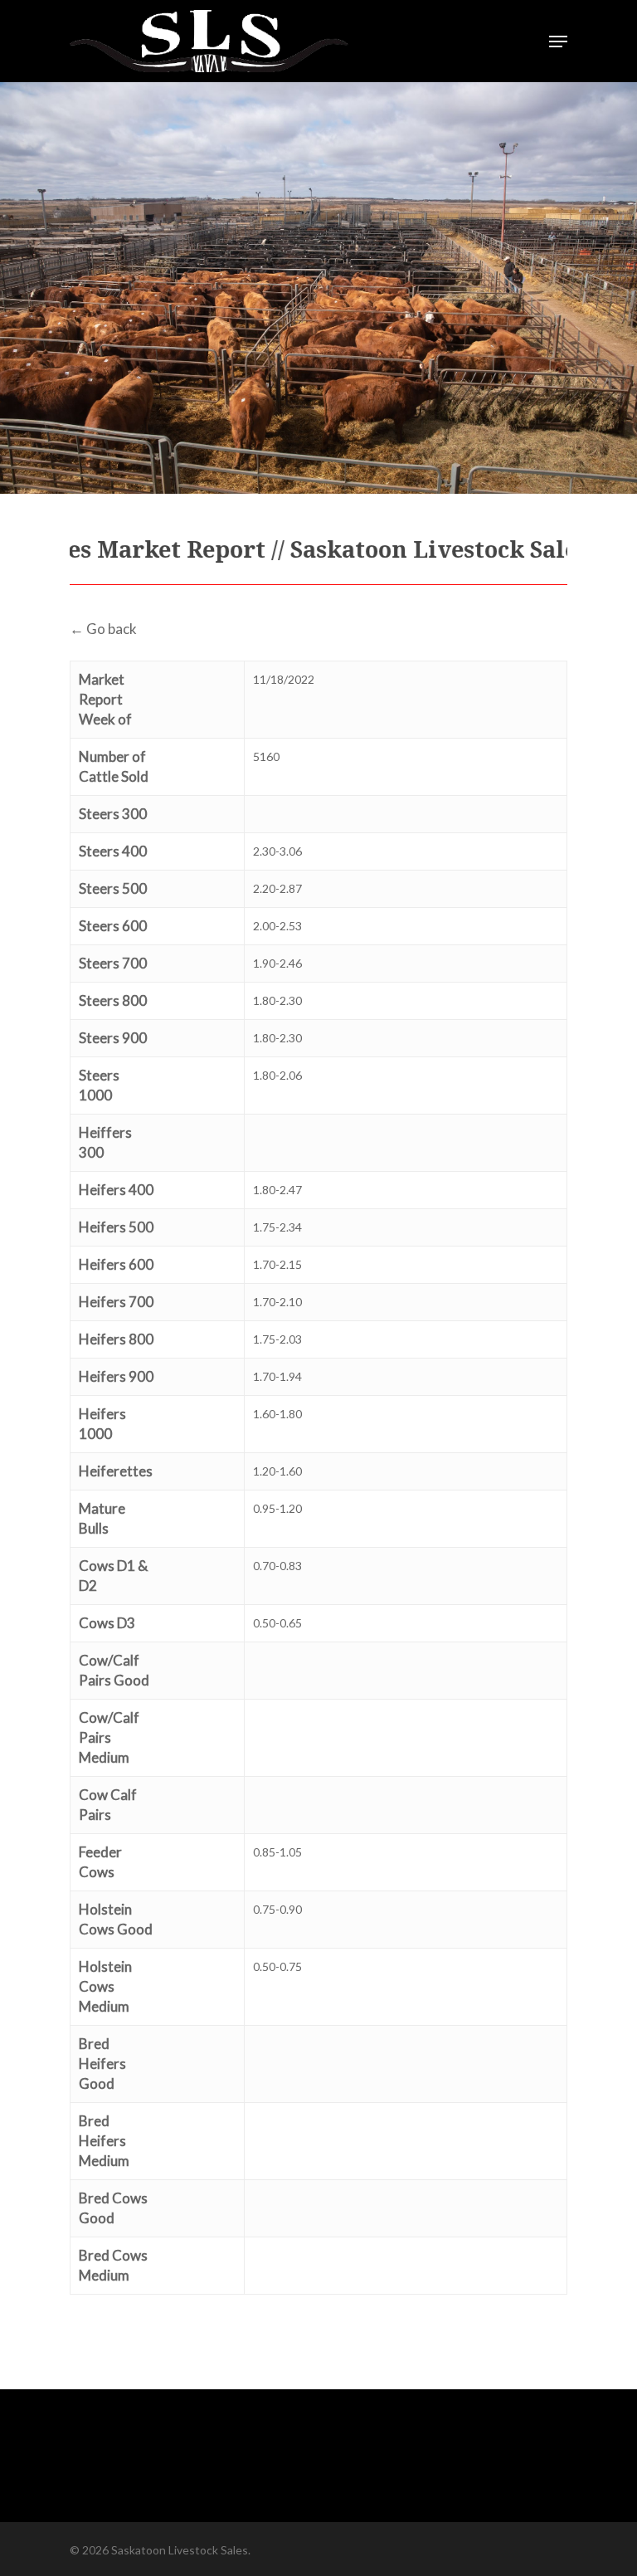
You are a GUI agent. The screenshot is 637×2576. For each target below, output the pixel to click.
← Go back (103, 629)
